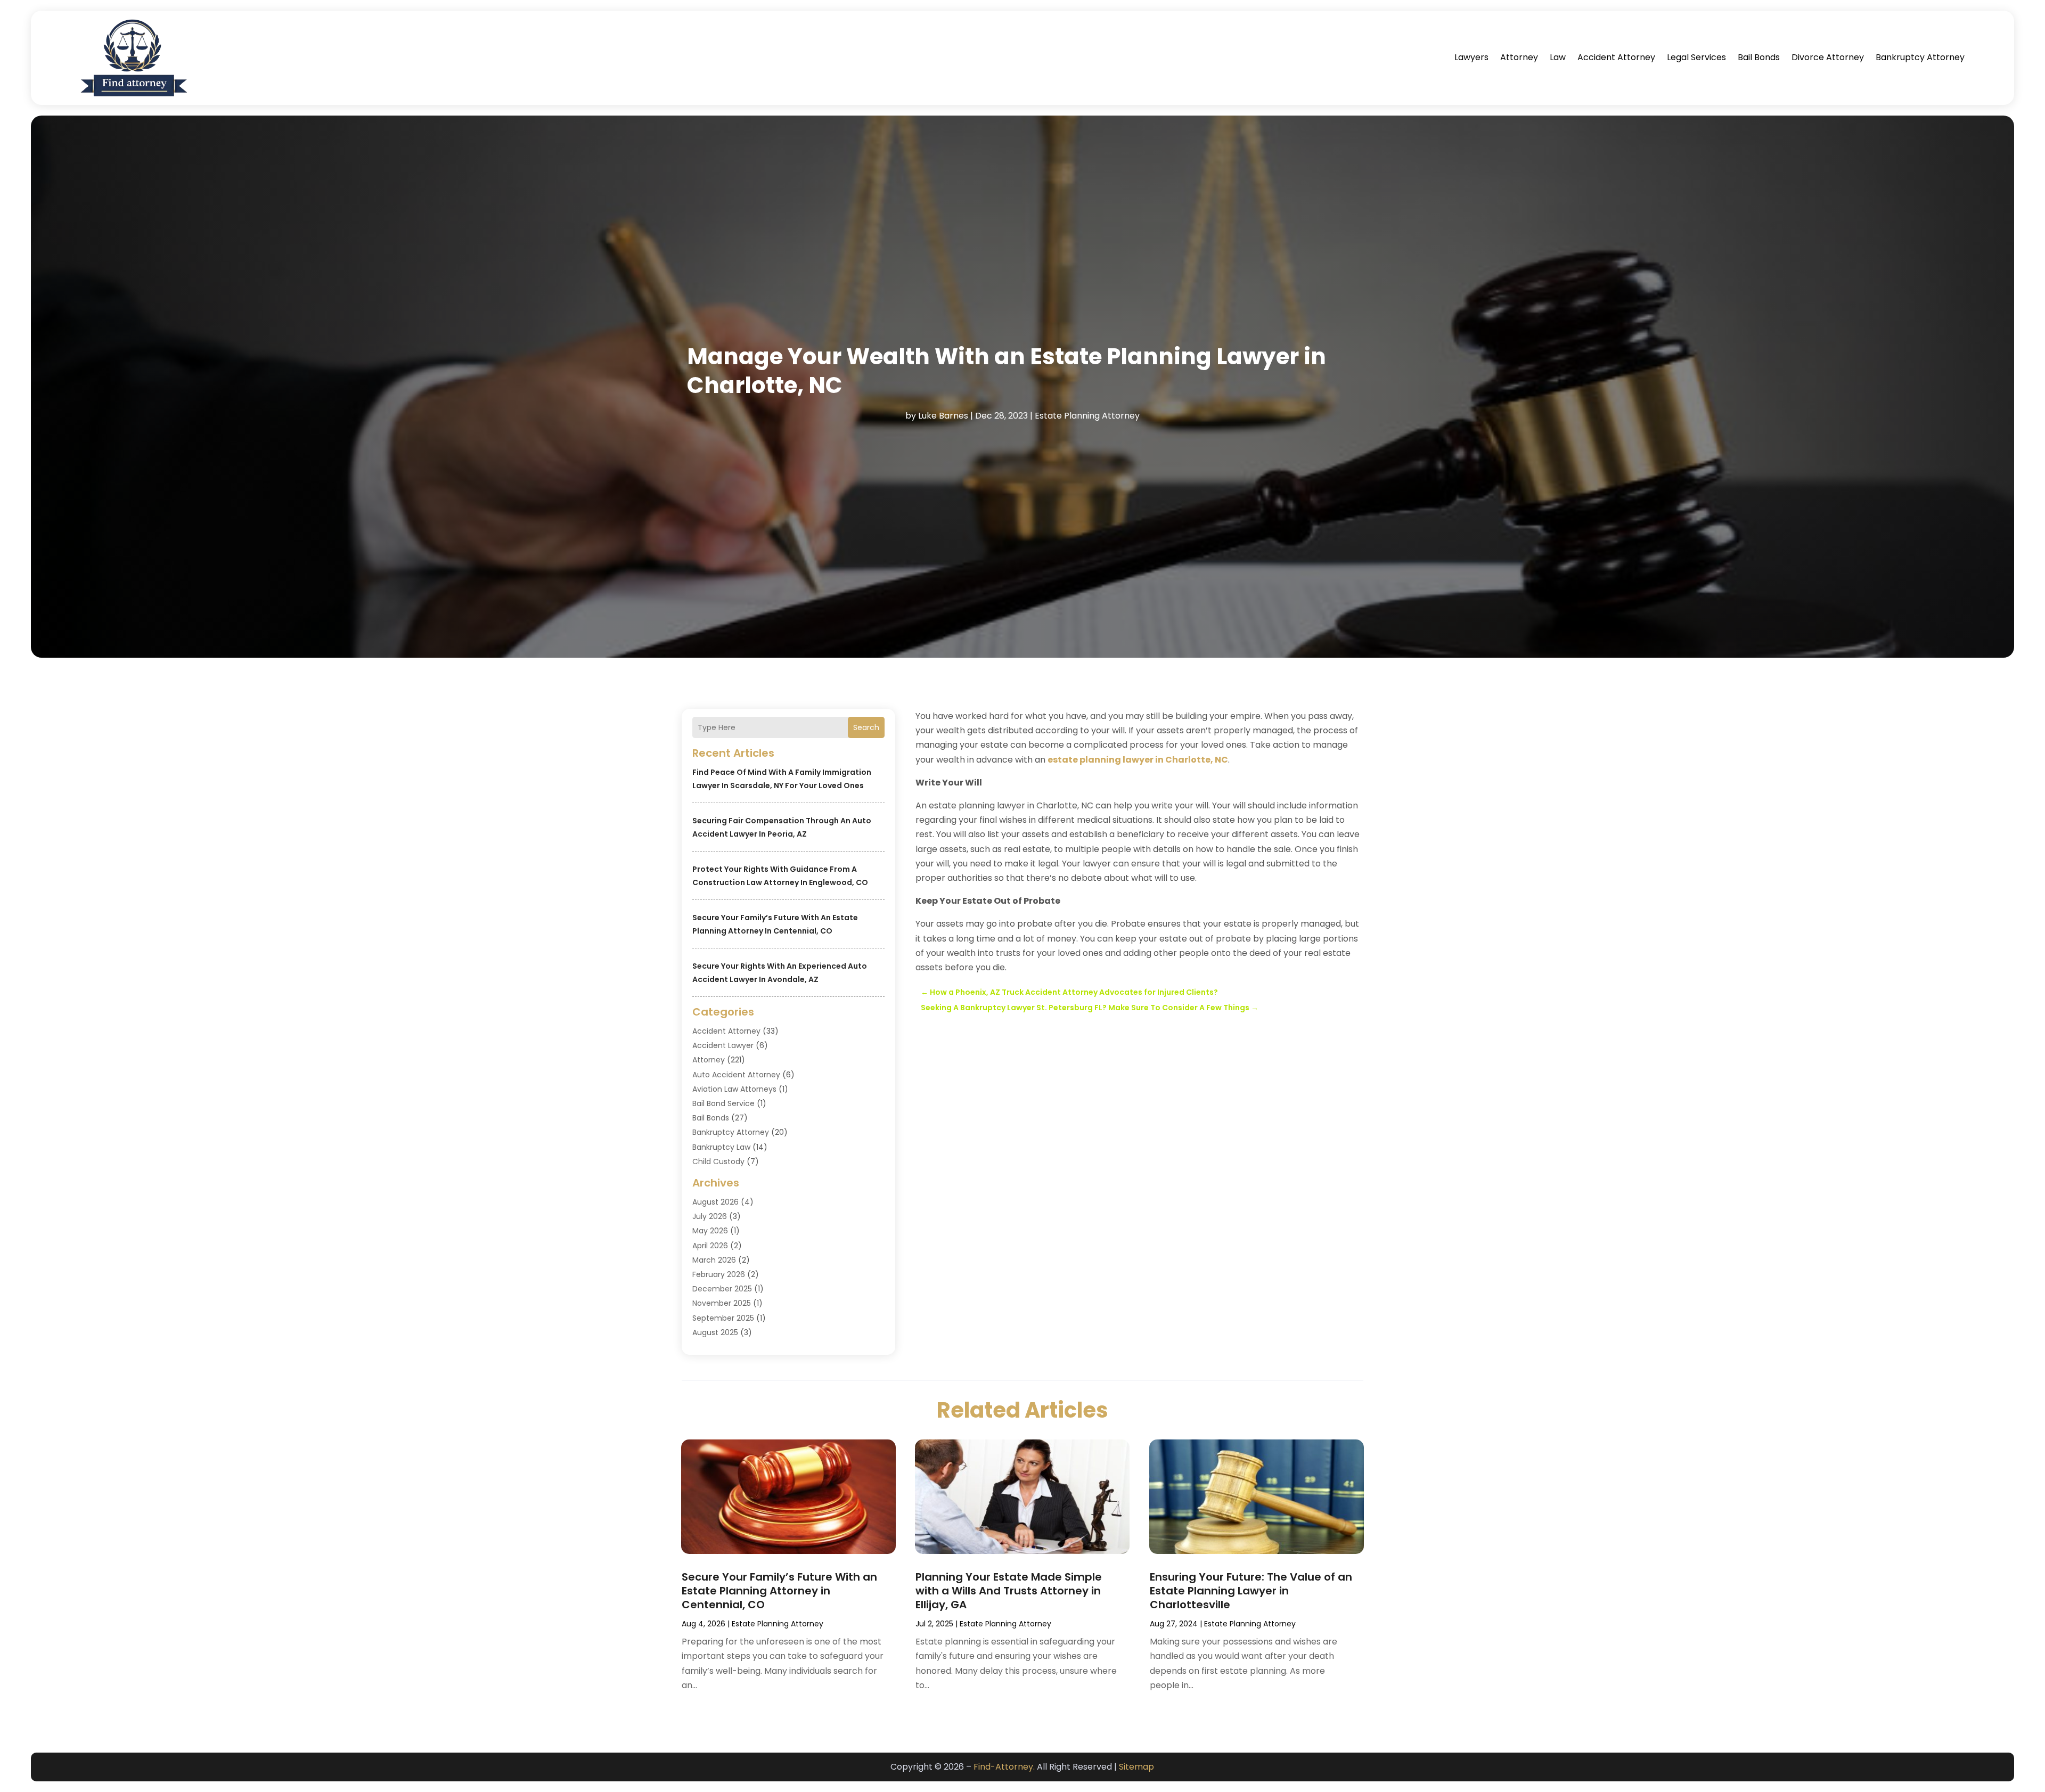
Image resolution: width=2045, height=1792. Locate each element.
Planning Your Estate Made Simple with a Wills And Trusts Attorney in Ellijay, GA (1009, 1591)
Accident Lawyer (723, 1045)
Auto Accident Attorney (736, 1075)
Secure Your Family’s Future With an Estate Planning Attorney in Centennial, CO (779, 1591)
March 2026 (714, 1260)
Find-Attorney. (1004, 1767)
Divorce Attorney (1828, 57)
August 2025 (715, 1332)
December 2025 (722, 1289)
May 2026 (710, 1231)
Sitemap (1136, 1767)
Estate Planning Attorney (1087, 416)
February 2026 (719, 1274)
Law (1558, 57)
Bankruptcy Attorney (1920, 57)
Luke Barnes (943, 416)
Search (866, 727)
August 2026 (715, 1202)
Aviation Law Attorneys (734, 1089)
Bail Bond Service (723, 1103)
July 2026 (710, 1216)
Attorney (1519, 57)
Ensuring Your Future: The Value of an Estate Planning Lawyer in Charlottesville (1251, 1591)
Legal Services (1696, 57)
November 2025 (722, 1303)
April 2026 (710, 1246)
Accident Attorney (1616, 57)
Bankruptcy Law (721, 1147)
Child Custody (718, 1161)
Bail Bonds (1759, 57)
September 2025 (723, 1318)
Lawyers (1471, 57)
